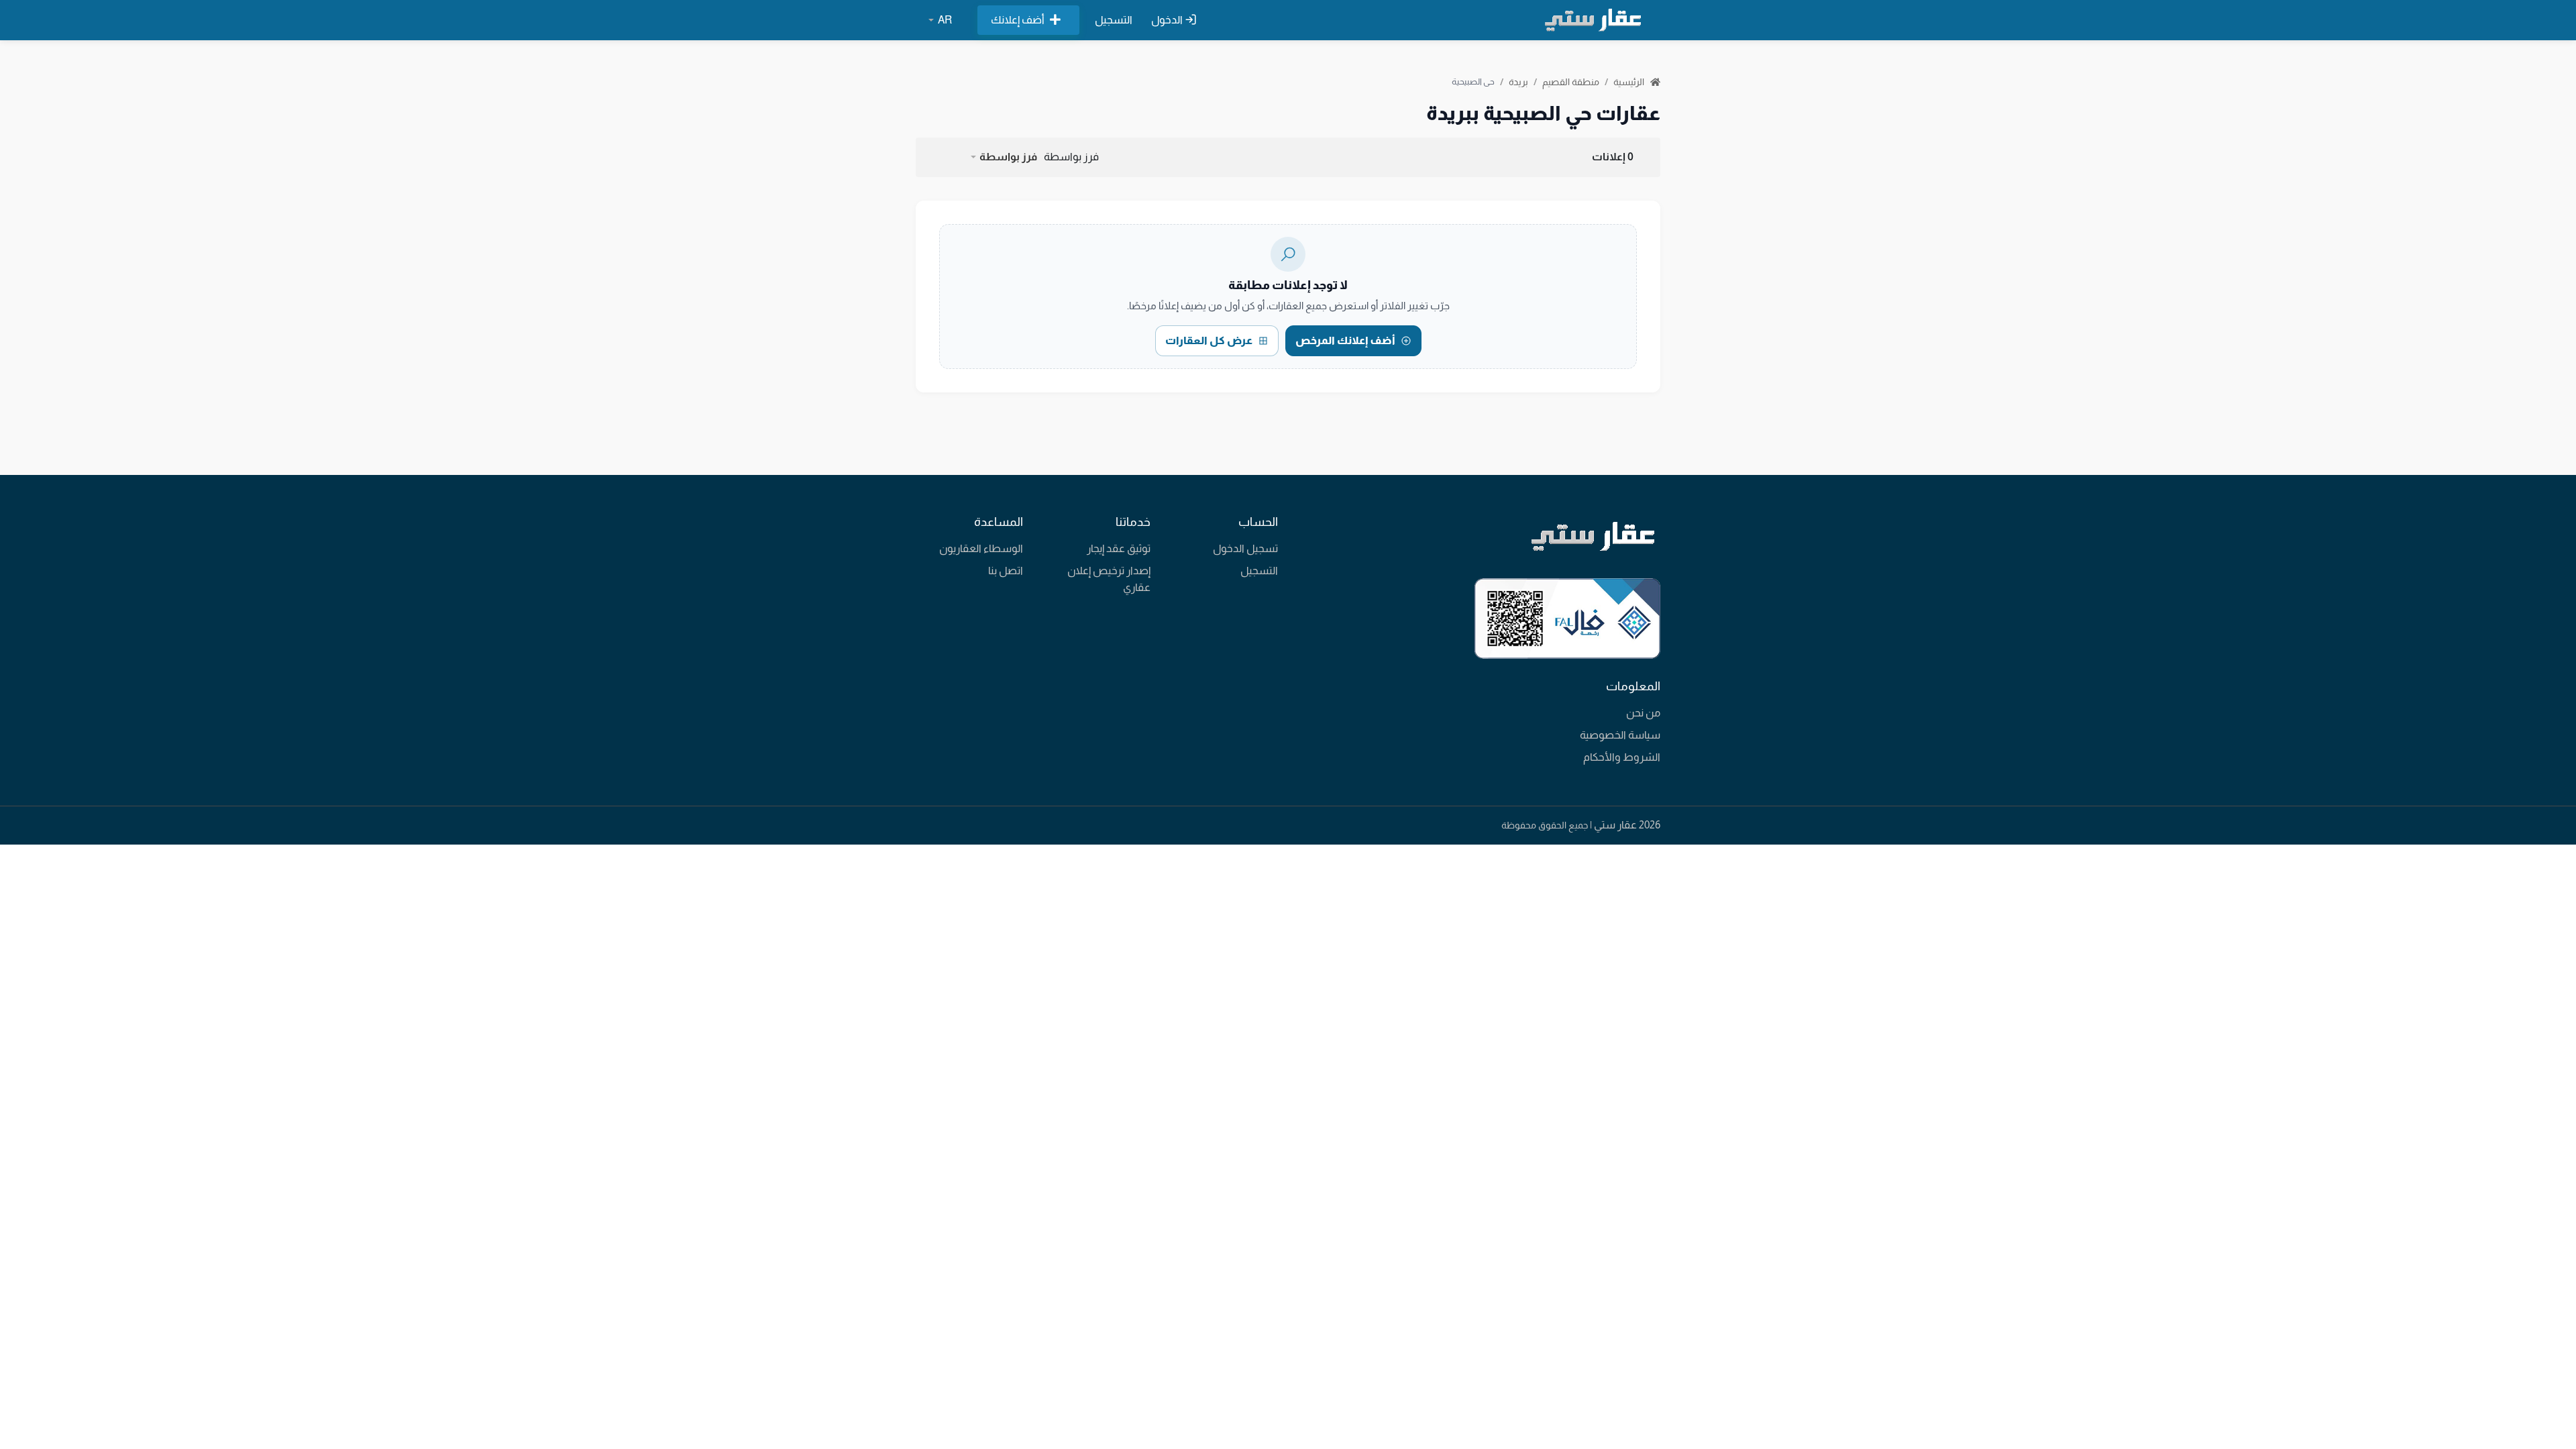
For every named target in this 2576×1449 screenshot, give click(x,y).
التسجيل (1114, 20)
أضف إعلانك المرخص (1345, 340)
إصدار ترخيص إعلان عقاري (1109, 579)
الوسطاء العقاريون (981, 548)
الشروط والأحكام (1622, 757)
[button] (1003, 157)
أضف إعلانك (1018, 20)
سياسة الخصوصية (1620, 735)
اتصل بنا (1006, 571)
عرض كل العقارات (1209, 340)
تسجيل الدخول (1245, 548)
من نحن (1643, 713)
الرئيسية (1630, 82)
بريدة (1518, 82)
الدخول (1168, 20)
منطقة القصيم (1571, 82)
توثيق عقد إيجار (1119, 548)
